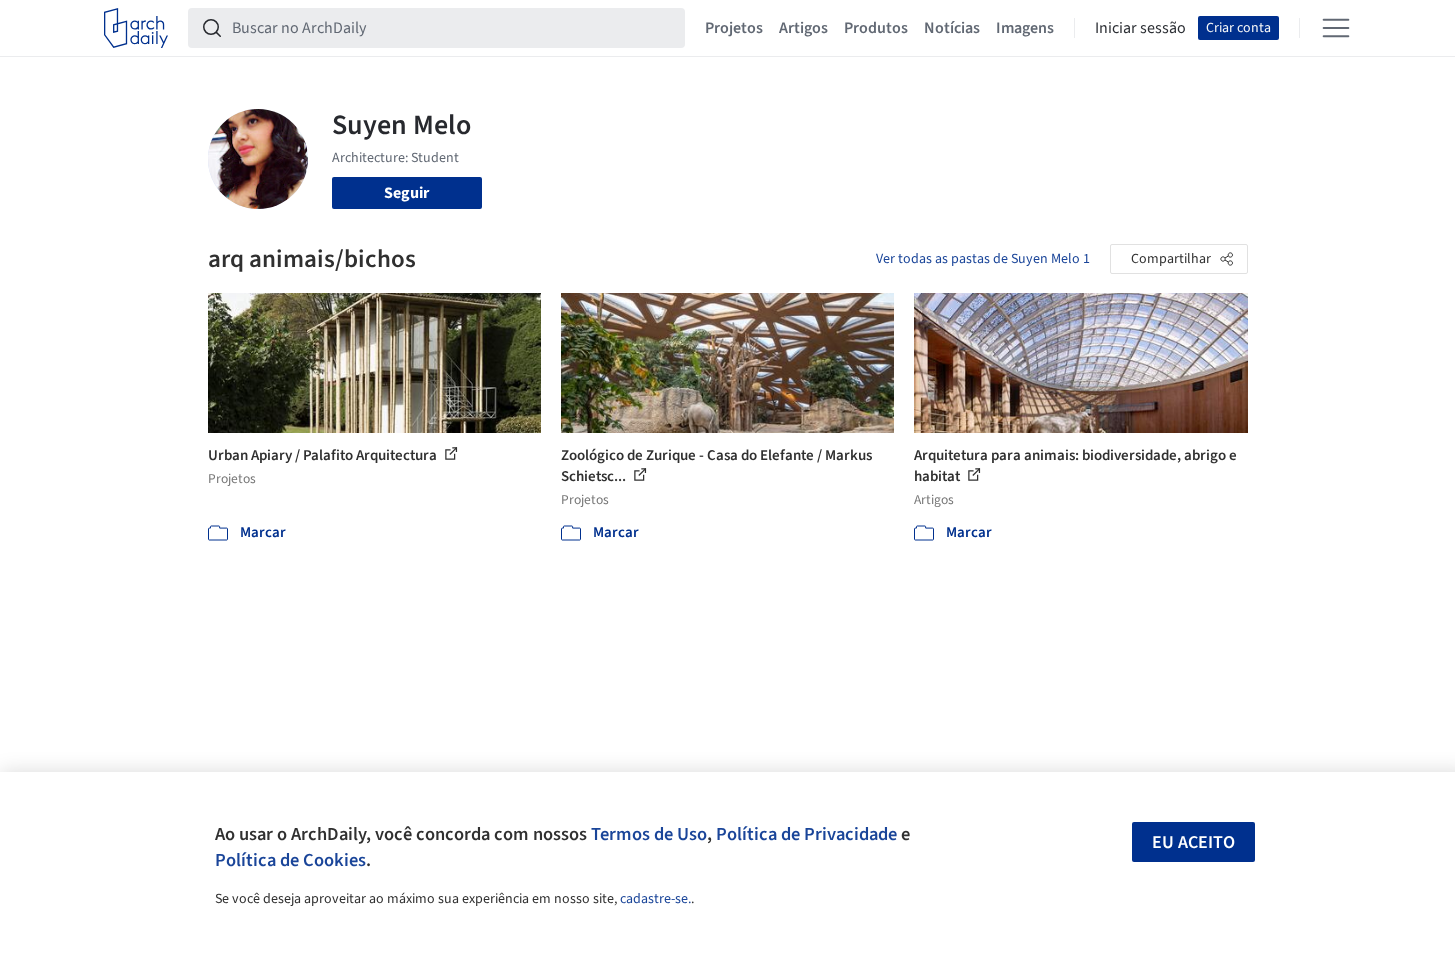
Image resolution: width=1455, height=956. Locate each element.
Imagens (1025, 28)
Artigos (803, 28)
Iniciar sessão (1140, 28)
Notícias (952, 28)
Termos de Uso (649, 834)
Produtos (876, 28)
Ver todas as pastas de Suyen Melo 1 (983, 259)
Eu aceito (1193, 842)
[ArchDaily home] (136, 28)
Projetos (734, 28)
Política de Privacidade (806, 834)
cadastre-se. (655, 899)
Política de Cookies (290, 860)
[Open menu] (1336, 28)
